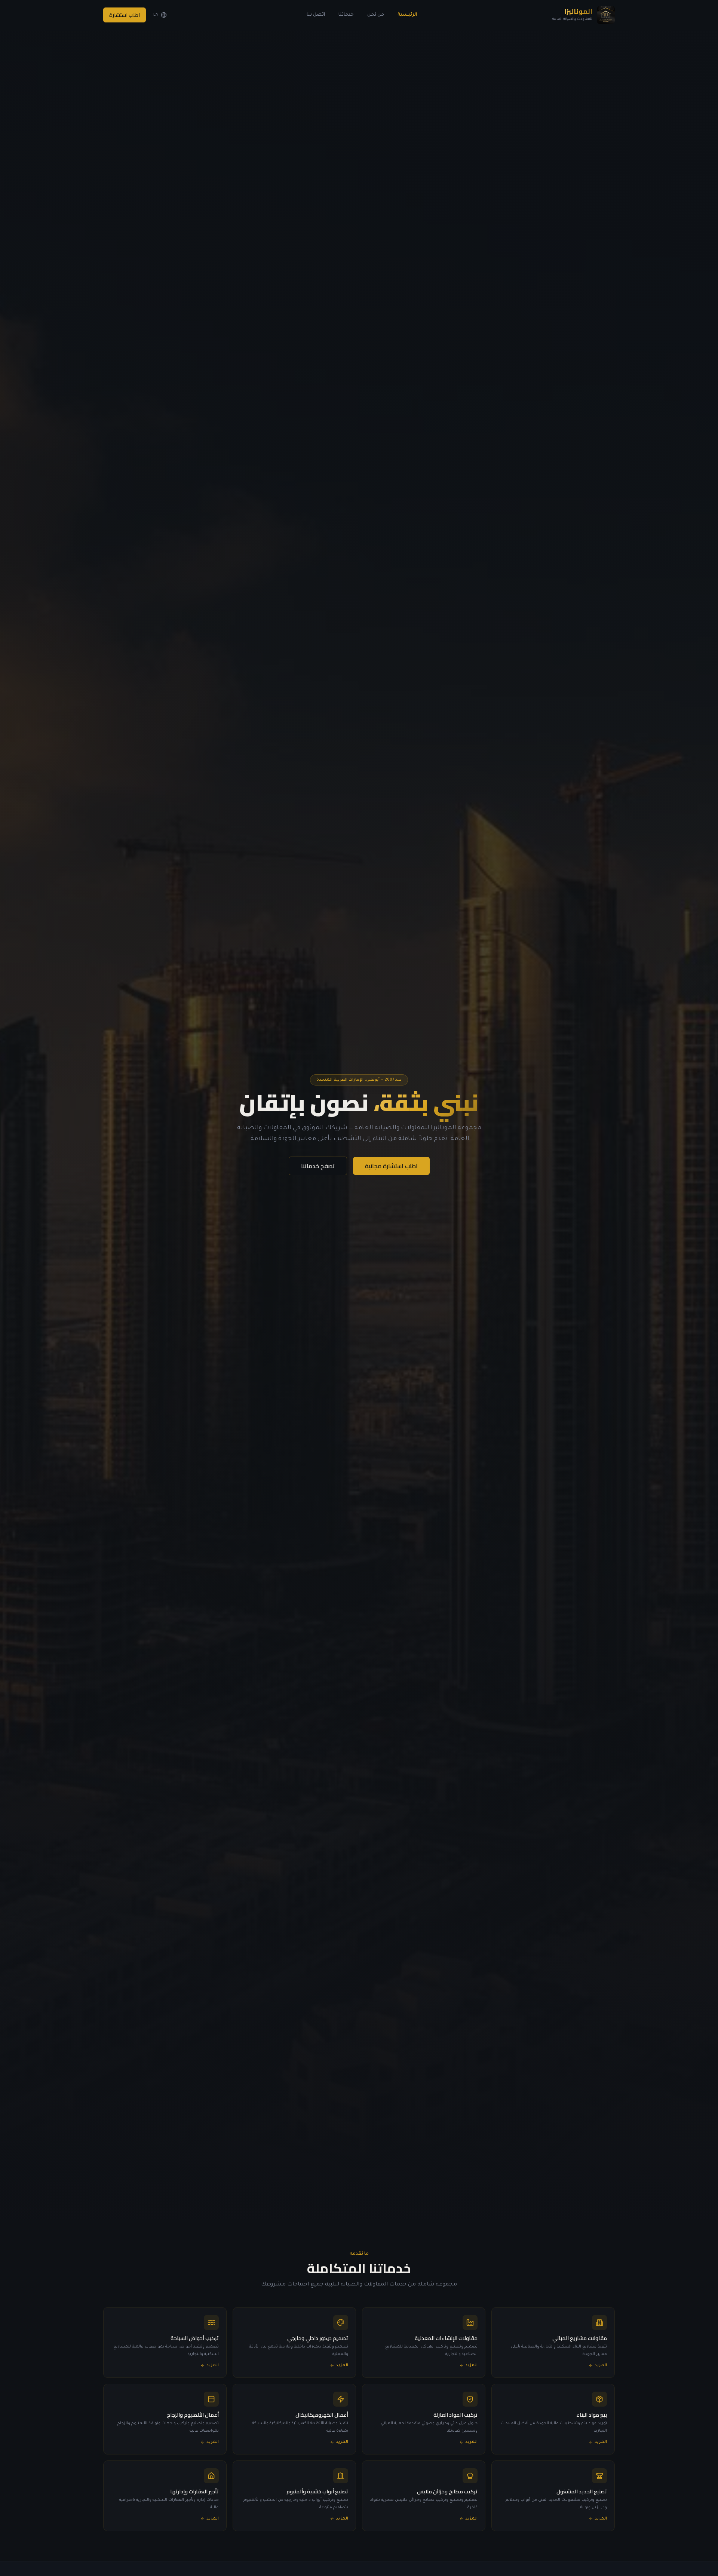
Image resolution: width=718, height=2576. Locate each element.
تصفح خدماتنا (318, 1166)
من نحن (376, 15)
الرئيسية (407, 15)
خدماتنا (346, 15)
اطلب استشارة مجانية (391, 1166)
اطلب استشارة (125, 15)
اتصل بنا (316, 15)
